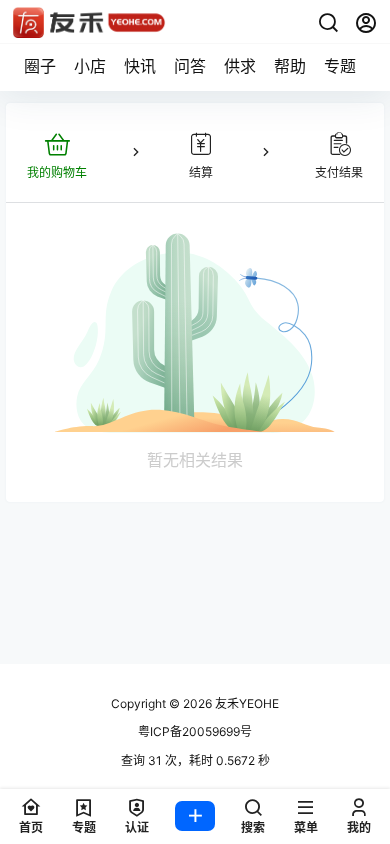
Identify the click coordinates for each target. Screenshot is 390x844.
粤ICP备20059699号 (195, 731)
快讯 (140, 66)
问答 (190, 66)
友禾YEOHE (245, 703)
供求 (240, 66)
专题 (340, 66)
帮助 (290, 66)
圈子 (40, 66)
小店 (90, 66)
